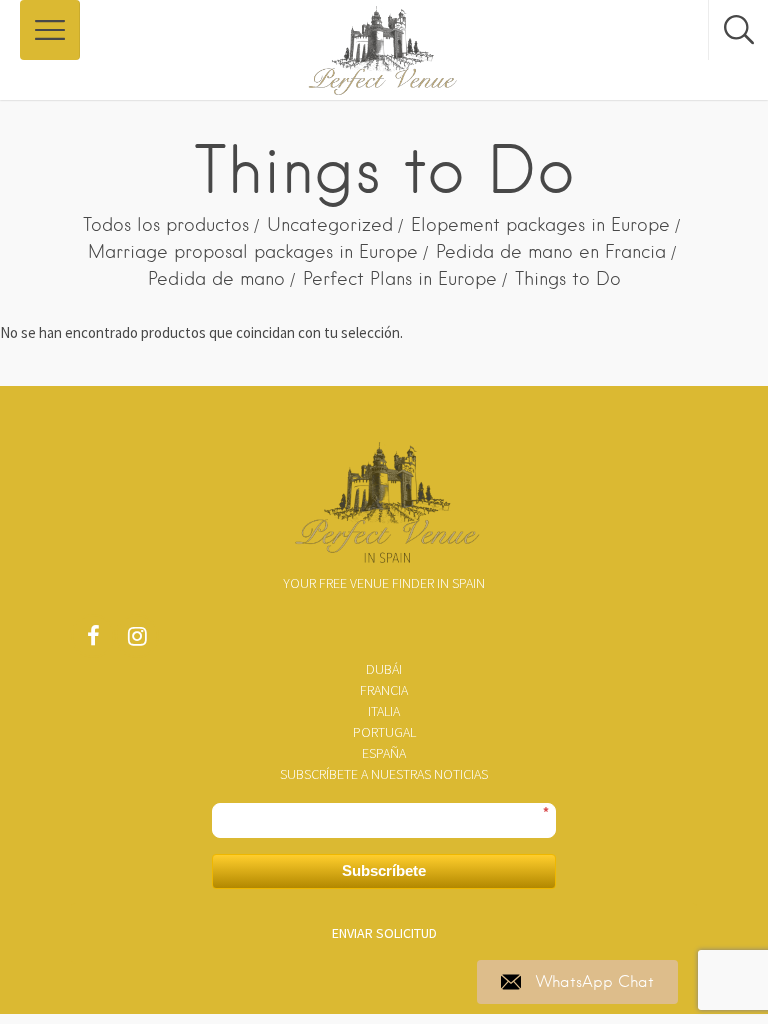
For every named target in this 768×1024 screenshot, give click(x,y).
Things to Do (568, 278)
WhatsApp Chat (595, 982)
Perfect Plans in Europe (400, 278)
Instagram (137, 641)
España (384, 753)
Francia (384, 690)
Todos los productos (166, 224)
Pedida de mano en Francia (551, 251)
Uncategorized (330, 224)
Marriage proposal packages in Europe (253, 251)
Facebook (93, 641)
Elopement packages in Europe (540, 224)
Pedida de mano (216, 278)
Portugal (384, 732)
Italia (384, 711)
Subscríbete (384, 870)
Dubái (384, 669)
